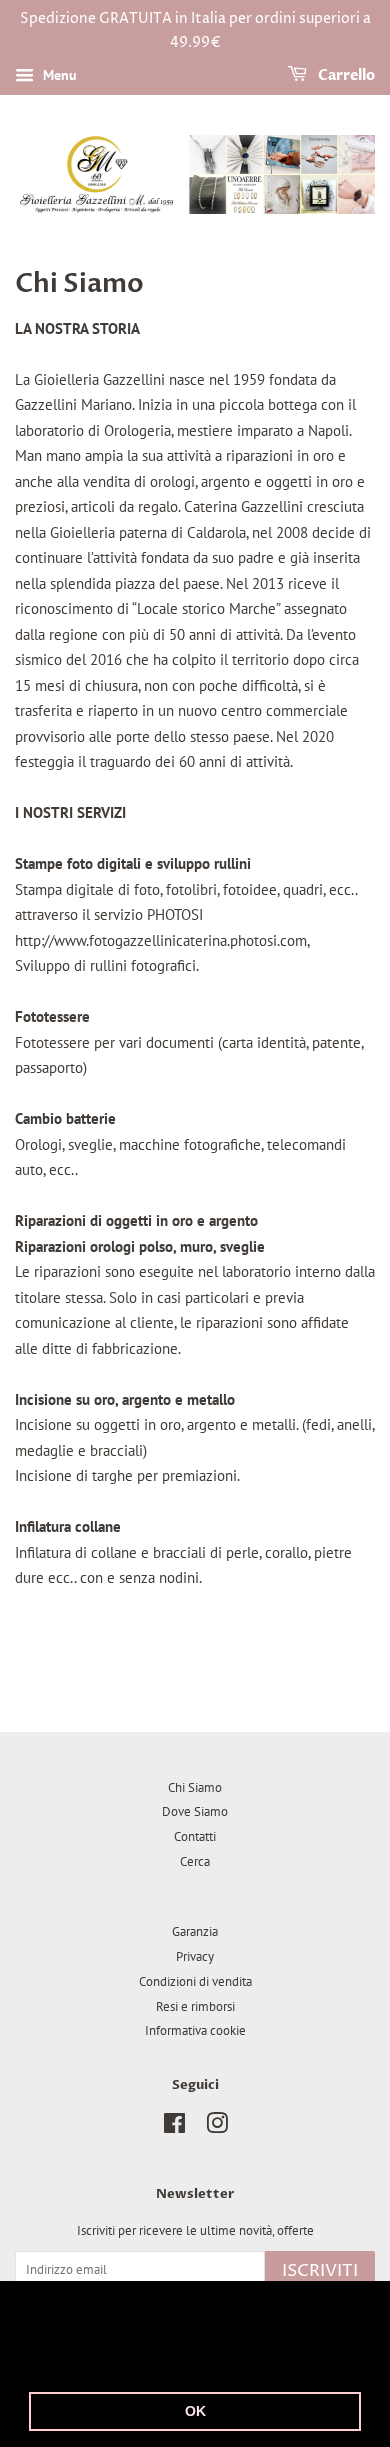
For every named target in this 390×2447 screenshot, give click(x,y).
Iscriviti (320, 2271)
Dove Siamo (195, 1811)
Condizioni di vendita (195, 1981)
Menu (58, 75)
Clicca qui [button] (172, 2359)
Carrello (345, 75)
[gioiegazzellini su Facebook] (174, 2127)
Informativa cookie (195, 2030)
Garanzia (195, 1931)
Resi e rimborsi (195, 2006)
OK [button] (195, 2411)
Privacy (195, 1956)
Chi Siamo (195, 1787)
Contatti (195, 1836)
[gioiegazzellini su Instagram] (217, 2127)
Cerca (195, 1861)
